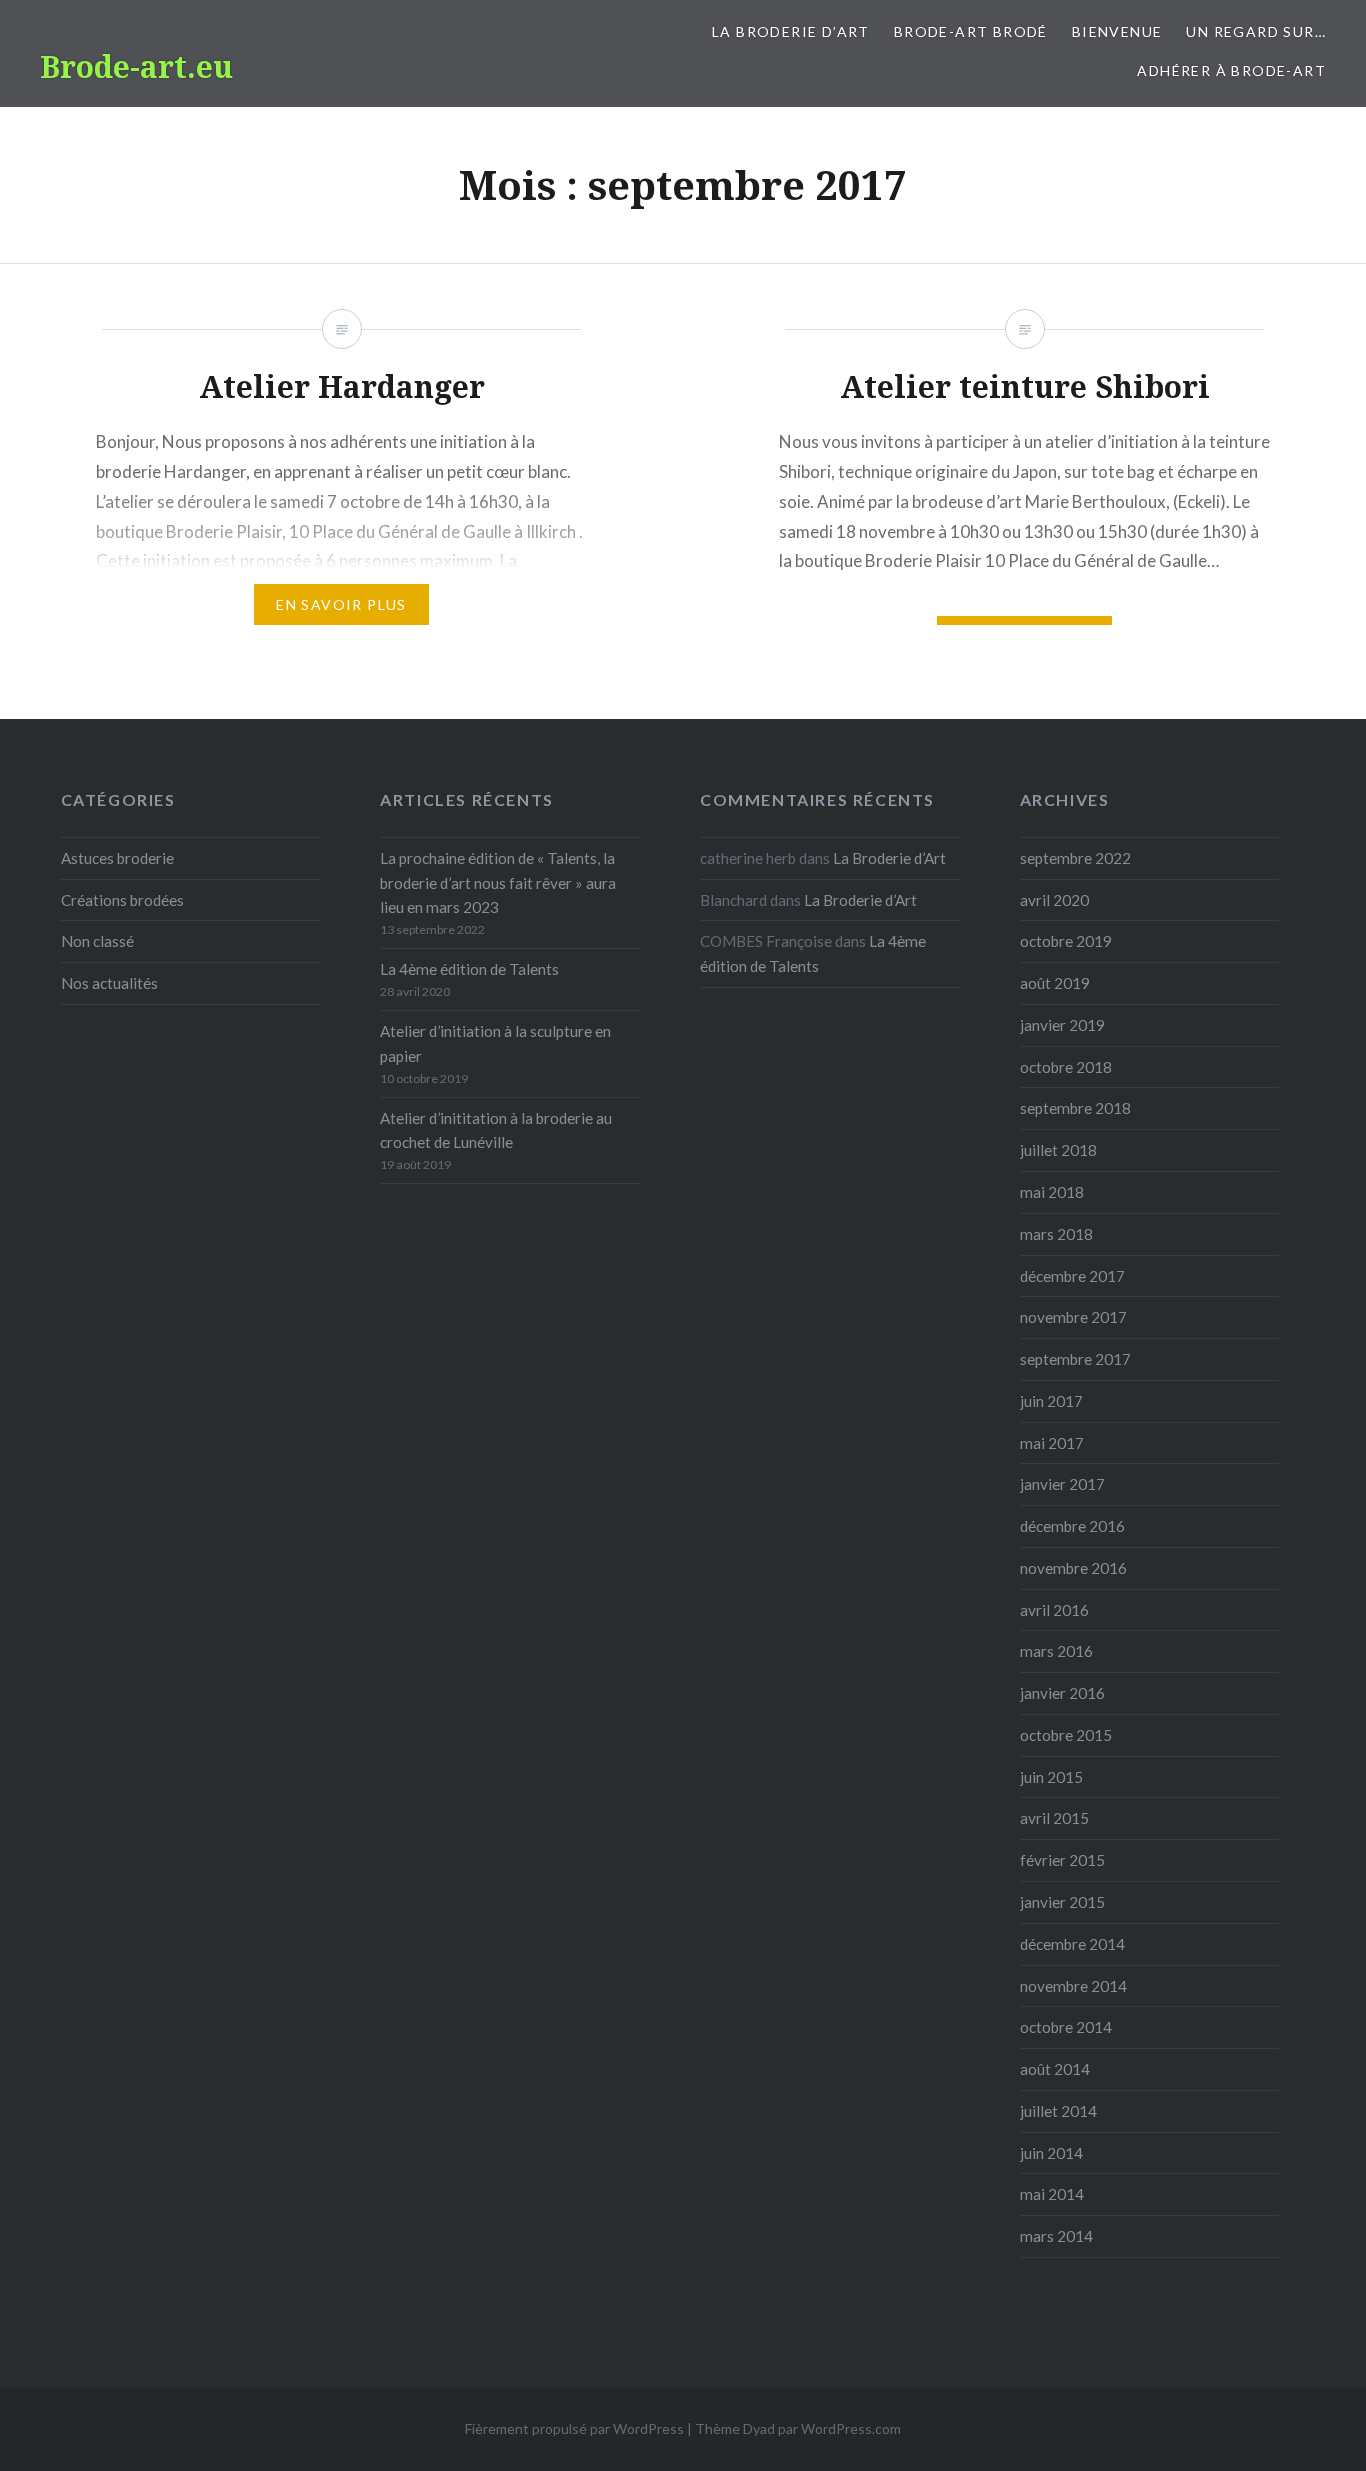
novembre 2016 (1073, 1568)
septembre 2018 (1075, 1108)
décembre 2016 (1072, 1526)
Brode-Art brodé (971, 31)
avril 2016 (1054, 1610)
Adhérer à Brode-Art (1231, 70)
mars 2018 (1056, 1234)
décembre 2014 (1072, 1944)
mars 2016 (1056, 1651)
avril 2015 (1054, 1818)
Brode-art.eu (136, 66)
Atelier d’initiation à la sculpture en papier (495, 1043)
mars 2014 (1056, 2236)
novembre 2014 (1073, 1986)
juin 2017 (1051, 1401)
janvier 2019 (1062, 1025)
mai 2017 (1052, 1443)
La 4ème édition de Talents (469, 969)
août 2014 (1055, 2069)
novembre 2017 (1073, 1317)
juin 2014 (1051, 2153)
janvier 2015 (1062, 1902)
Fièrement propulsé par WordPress (574, 2428)
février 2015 (1062, 1860)
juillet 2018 (1058, 1150)
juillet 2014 (1058, 2111)
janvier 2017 (1062, 1484)
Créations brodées (122, 900)
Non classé (97, 941)
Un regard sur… (1256, 31)
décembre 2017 (1072, 1276)
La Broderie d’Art (791, 31)
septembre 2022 (1075, 858)
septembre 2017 (1075, 1359)
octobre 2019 (1066, 941)
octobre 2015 (1066, 1735)
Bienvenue (1117, 31)
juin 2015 (1051, 1777)
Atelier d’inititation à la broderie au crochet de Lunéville (496, 1130)
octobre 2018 (1066, 1067)
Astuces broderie (117, 858)
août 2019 (1055, 983)
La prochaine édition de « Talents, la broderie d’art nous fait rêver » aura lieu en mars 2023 (498, 883)
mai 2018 (1052, 1192)
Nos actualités (109, 983)
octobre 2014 (1066, 2027)
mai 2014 (1052, 2194)
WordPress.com (851, 2428)
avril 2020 (1054, 900)
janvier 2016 (1062, 1693)
